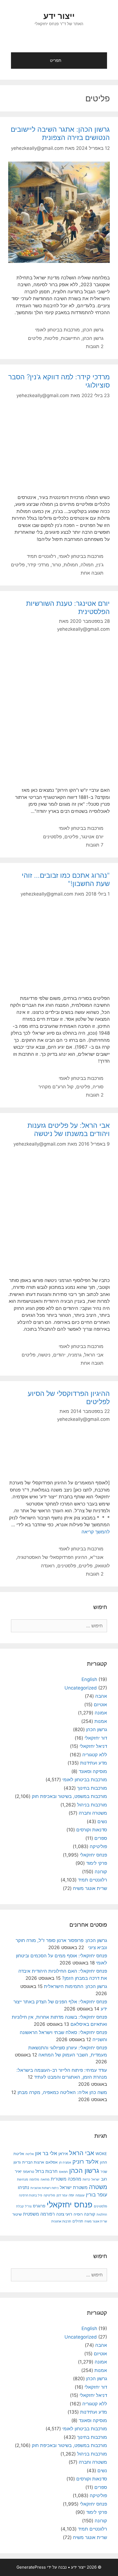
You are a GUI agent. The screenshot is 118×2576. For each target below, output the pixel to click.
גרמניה (75, 1355)
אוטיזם (100, 1705)
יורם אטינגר (92, 837)
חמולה (87, 565)
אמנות (101, 1721)
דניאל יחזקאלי (93, 1746)
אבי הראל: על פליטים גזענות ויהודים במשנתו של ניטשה (69, 1129)
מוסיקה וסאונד (93, 1771)
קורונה (101, 1872)
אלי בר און (46, 2153)
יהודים (59, 1355)
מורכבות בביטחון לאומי (57, 330)
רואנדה (48, 1566)
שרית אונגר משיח (90, 1888)
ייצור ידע (59, 16)
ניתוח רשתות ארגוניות (44, 2188)
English (89, 1679)
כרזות (86, 2179)
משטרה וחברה (93, 1813)
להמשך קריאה (96, 1532)
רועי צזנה (64, 2214)
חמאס (63, 2172)
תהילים (78, 2221)
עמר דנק (62, 2195)
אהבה (101, 1696)
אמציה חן (65, 2162)
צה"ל (28, 2206)
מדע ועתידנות (94, 1763)
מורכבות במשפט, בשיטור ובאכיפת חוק (69, 1796)
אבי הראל (94, 1355)
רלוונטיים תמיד (41, 556)
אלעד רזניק (85, 2162)
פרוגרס (39, 2206)
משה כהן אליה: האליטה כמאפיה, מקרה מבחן (62, 2092)
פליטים (35, 338)
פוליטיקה (98, 1846)
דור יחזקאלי (96, 1738)
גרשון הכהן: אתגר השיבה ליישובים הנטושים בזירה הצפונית (60, 133)
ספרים (101, 1838)
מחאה (45, 2179)
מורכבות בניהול (92, 1805)
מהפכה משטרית (66, 2179)
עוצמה (80, 2195)
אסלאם (52, 2162)
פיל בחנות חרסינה (31, 2195)
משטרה (98, 2187)
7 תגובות (95, 845)
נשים (102, 1821)
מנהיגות (23, 2179)
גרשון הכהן (93, 330)
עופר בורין (96, 2195)
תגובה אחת (92, 573)
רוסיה (78, 2214)
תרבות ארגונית (61, 2221)
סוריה (98, 1087)
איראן (63, 2154)
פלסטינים (52, 837)
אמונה (101, 1713)
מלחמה (34, 2179)
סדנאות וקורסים (92, 1830)
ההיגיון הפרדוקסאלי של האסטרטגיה (52, 1557)
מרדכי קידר (38, 565)
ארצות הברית (33, 2162)
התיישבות (70, 338)
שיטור (17, 2214)
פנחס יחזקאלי (93, 1855)
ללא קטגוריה (95, 1755)
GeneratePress (31, 2567)
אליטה (30, 2154)
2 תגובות (95, 346)
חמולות (71, 565)
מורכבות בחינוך (92, 1788)
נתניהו (23, 2188)
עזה (71, 2195)
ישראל (95, 2179)
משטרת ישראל (74, 2187)
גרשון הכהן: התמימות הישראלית (75, 1986)
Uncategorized (81, 1688)
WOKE (101, 2154)
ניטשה (44, 1355)
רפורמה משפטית (39, 2214)
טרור (56, 565)
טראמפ (29, 2172)
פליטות (51, 338)
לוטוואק (102, 1566)
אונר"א (97, 1557)
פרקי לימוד (97, 1863)
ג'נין (100, 565)
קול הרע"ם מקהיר (56, 1087)
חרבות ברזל (47, 2171)
